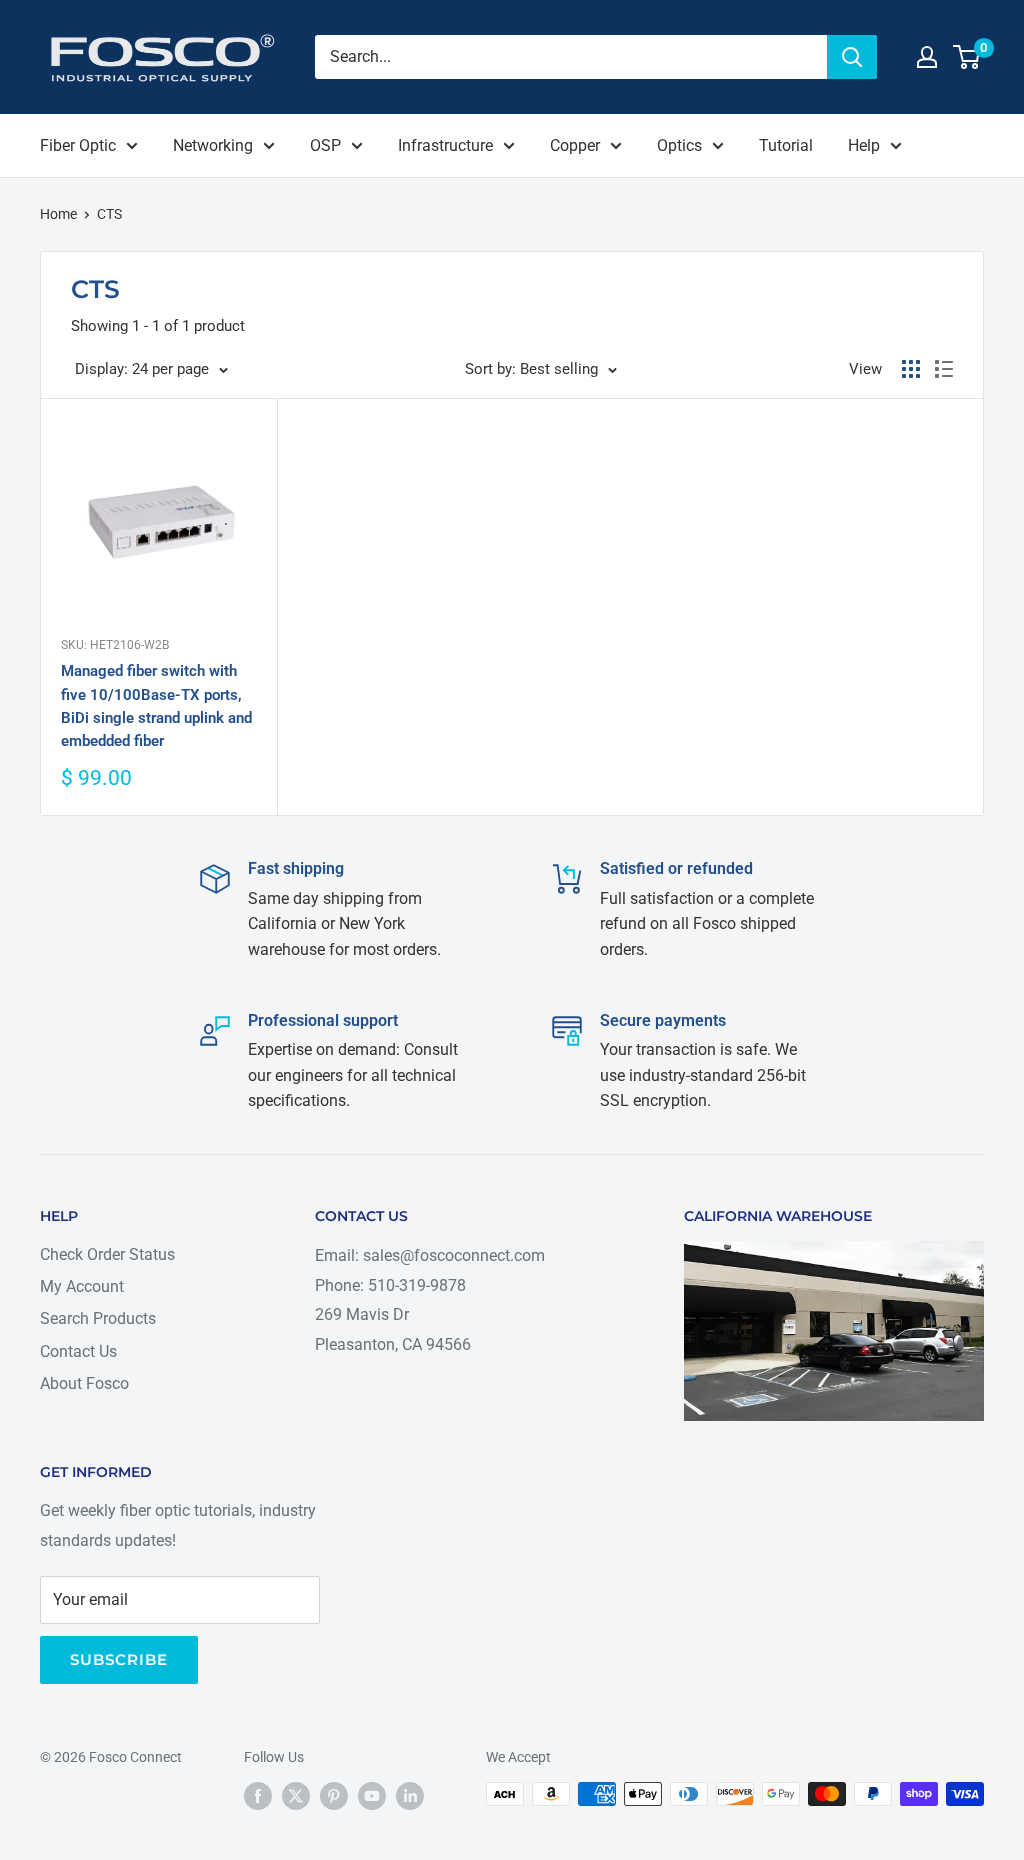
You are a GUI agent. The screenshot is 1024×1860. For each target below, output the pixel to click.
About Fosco (84, 1383)
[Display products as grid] (911, 369)
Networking (213, 145)
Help (864, 145)
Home (58, 214)
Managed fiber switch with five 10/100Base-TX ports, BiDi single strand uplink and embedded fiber (156, 706)
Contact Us (78, 1351)
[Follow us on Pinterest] (334, 1796)
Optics (679, 145)
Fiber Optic (78, 145)
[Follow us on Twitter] (296, 1796)
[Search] (852, 57)
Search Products (98, 1318)
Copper (575, 145)
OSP (325, 145)
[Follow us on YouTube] (372, 1796)
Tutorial (786, 145)
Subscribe (119, 1659)
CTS (109, 214)
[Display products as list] (944, 369)
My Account (82, 1286)
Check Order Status (107, 1254)
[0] (967, 57)
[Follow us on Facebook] (258, 1796)
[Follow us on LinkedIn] (410, 1796)
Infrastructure (445, 145)
